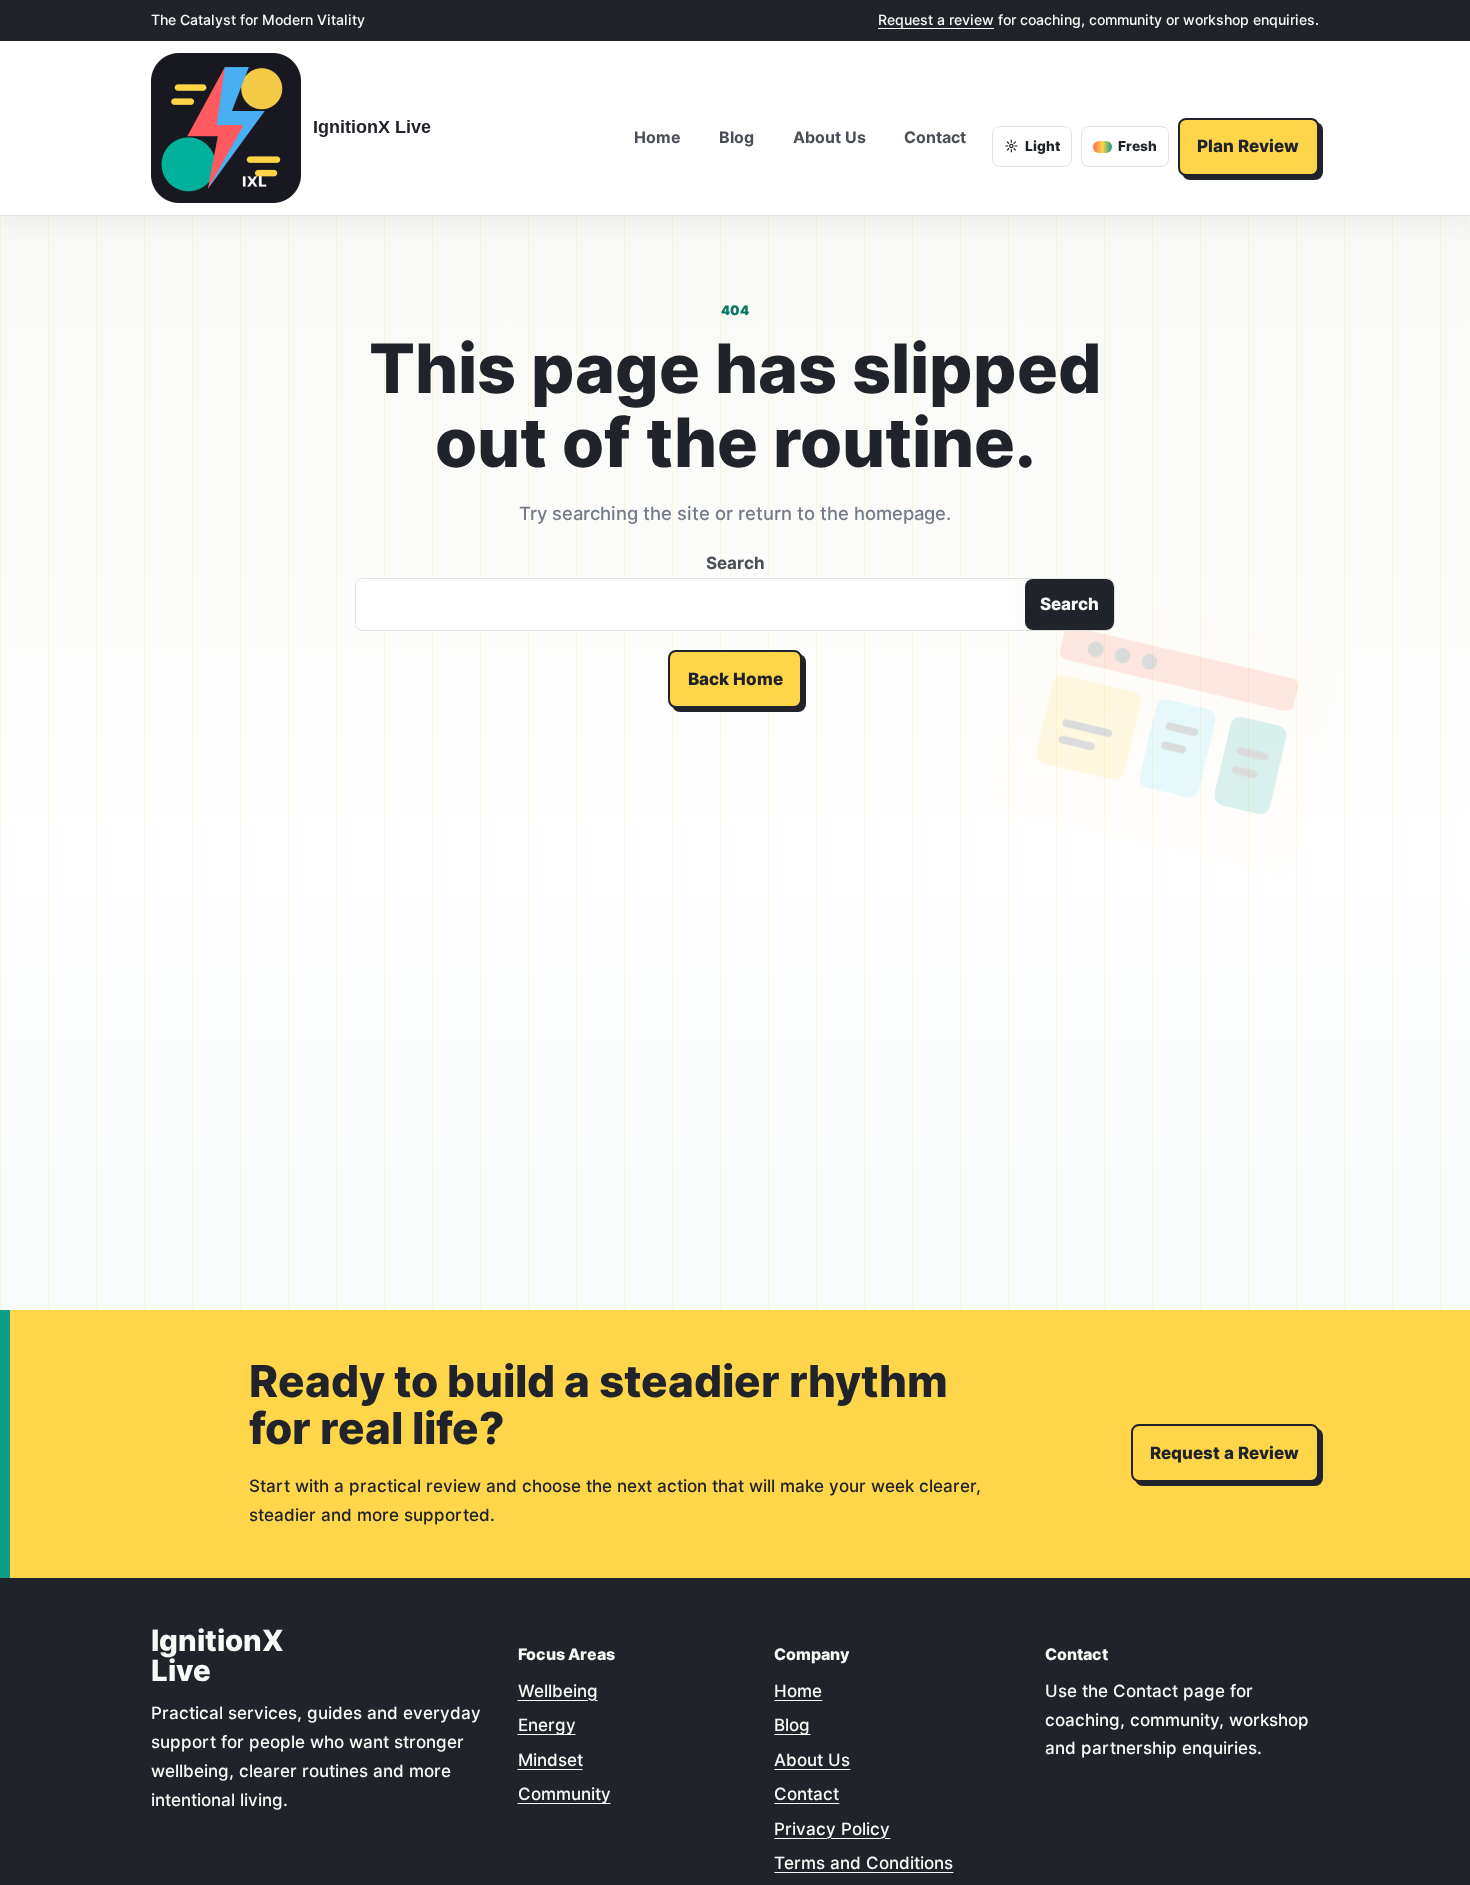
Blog (792, 1725)
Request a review (936, 19)
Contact (806, 1794)
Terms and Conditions (863, 1863)
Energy (547, 1725)
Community (564, 1794)
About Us (812, 1760)
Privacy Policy (832, 1829)
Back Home (735, 679)
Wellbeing (558, 1691)
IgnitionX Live (372, 126)
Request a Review (1224, 1453)
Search (735, 563)
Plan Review (1248, 146)
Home (798, 1691)
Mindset (550, 1760)
